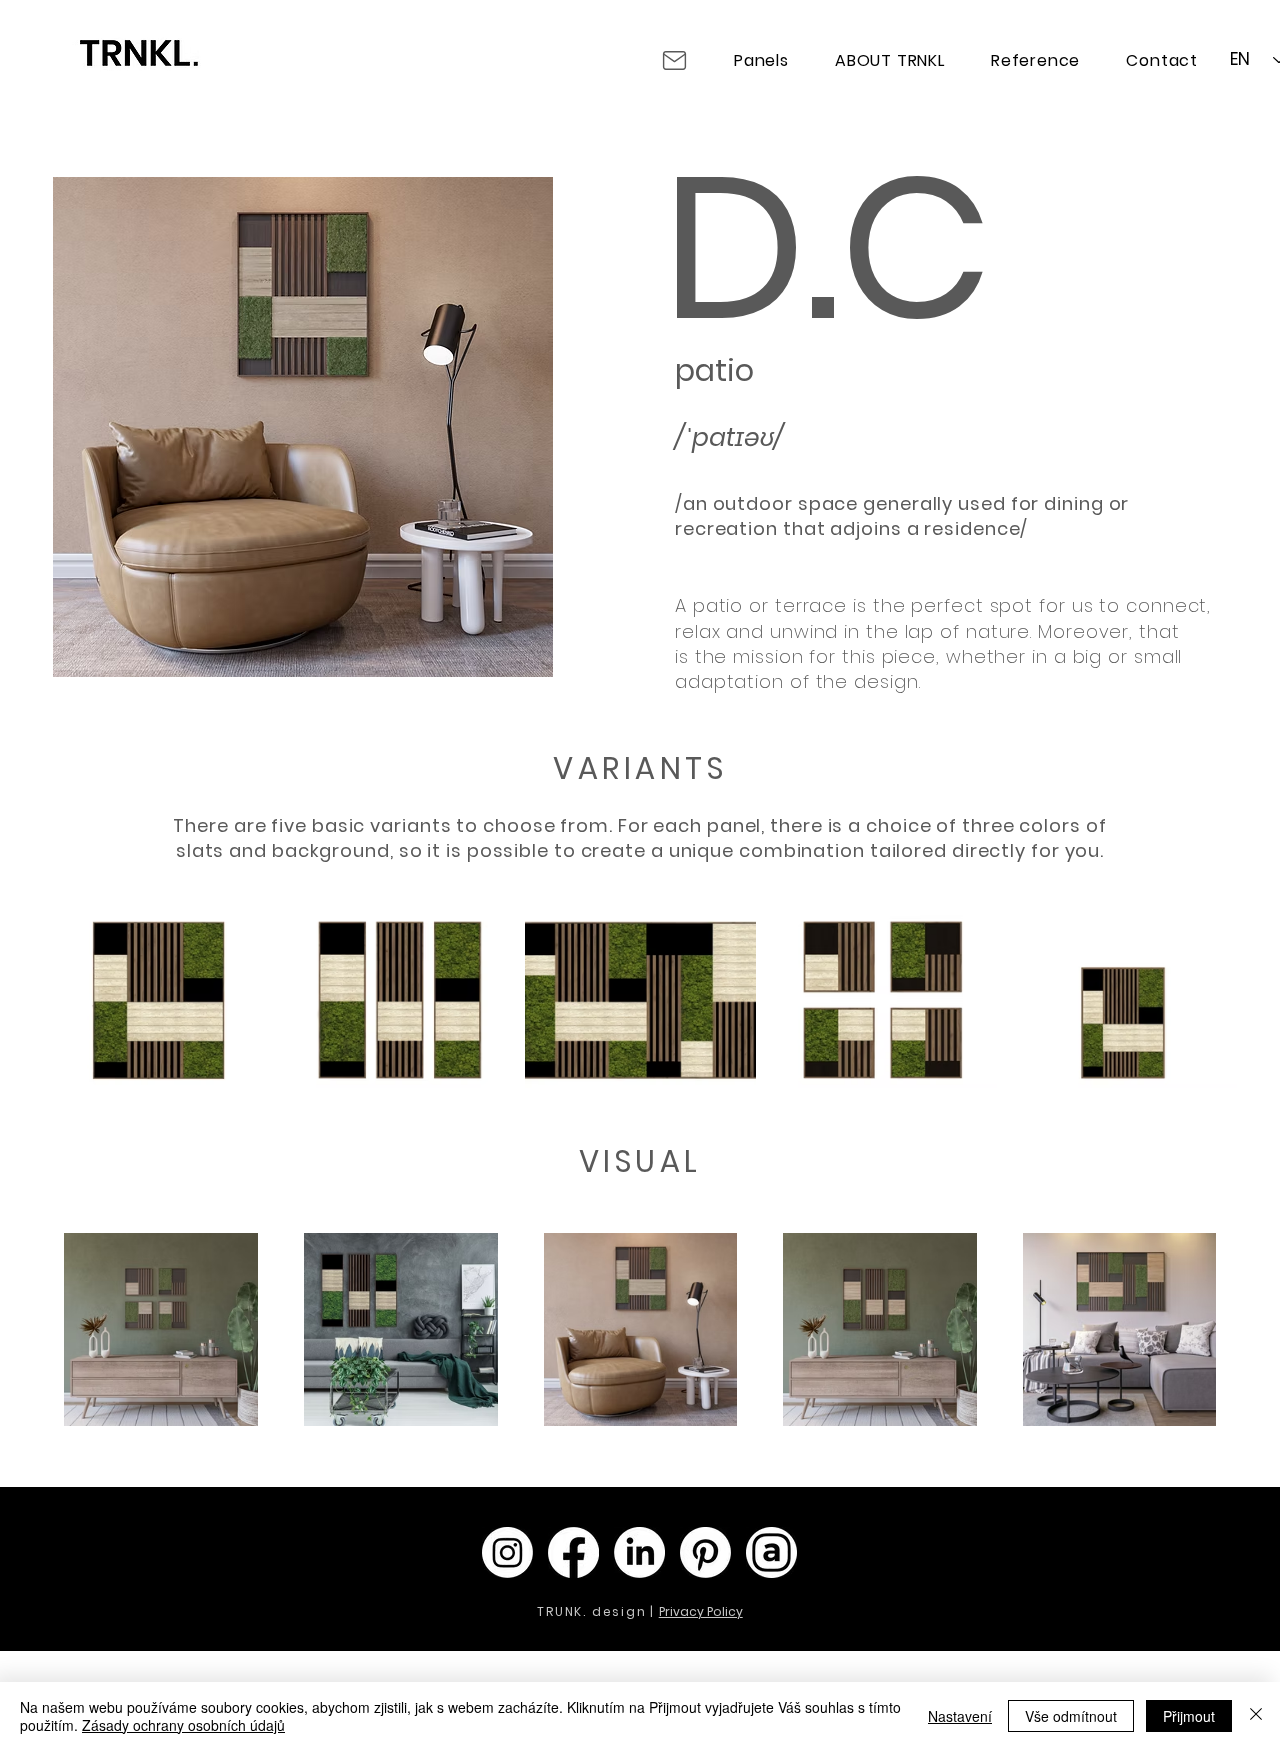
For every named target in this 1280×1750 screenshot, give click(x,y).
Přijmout (1189, 1716)
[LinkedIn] (639, 1552)
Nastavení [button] (960, 1716)
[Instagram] (507, 1552)
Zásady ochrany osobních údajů (183, 1725)
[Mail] (674, 60)
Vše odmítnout (1071, 1716)
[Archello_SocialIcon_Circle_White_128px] (771, 1552)
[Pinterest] (705, 1552)
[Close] (1256, 1716)
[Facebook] (573, 1552)
